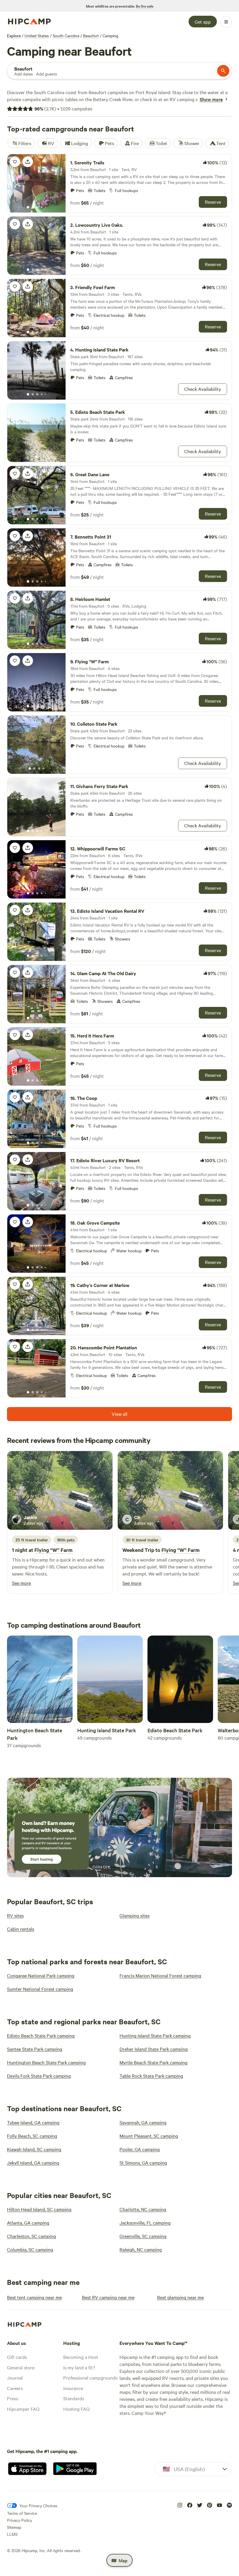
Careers (15, 2388)
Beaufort (91, 36)
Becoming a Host (81, 2357)
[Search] (223, 71)
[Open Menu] (226, 22)
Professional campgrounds (90, 2378)
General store (21, 2367)
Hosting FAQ (76, 2409)
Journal (15, 2378)
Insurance (73, 2388)
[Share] (28, 162)
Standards (74, 2398)
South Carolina (66, 36)
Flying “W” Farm (53, 1550)
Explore (14, 36)
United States (37, 36)
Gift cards (17, 2357)
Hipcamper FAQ (23, 2409)
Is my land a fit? (79, 2367)
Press (13, 2398)
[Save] (15, 162)
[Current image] (28, 208)
